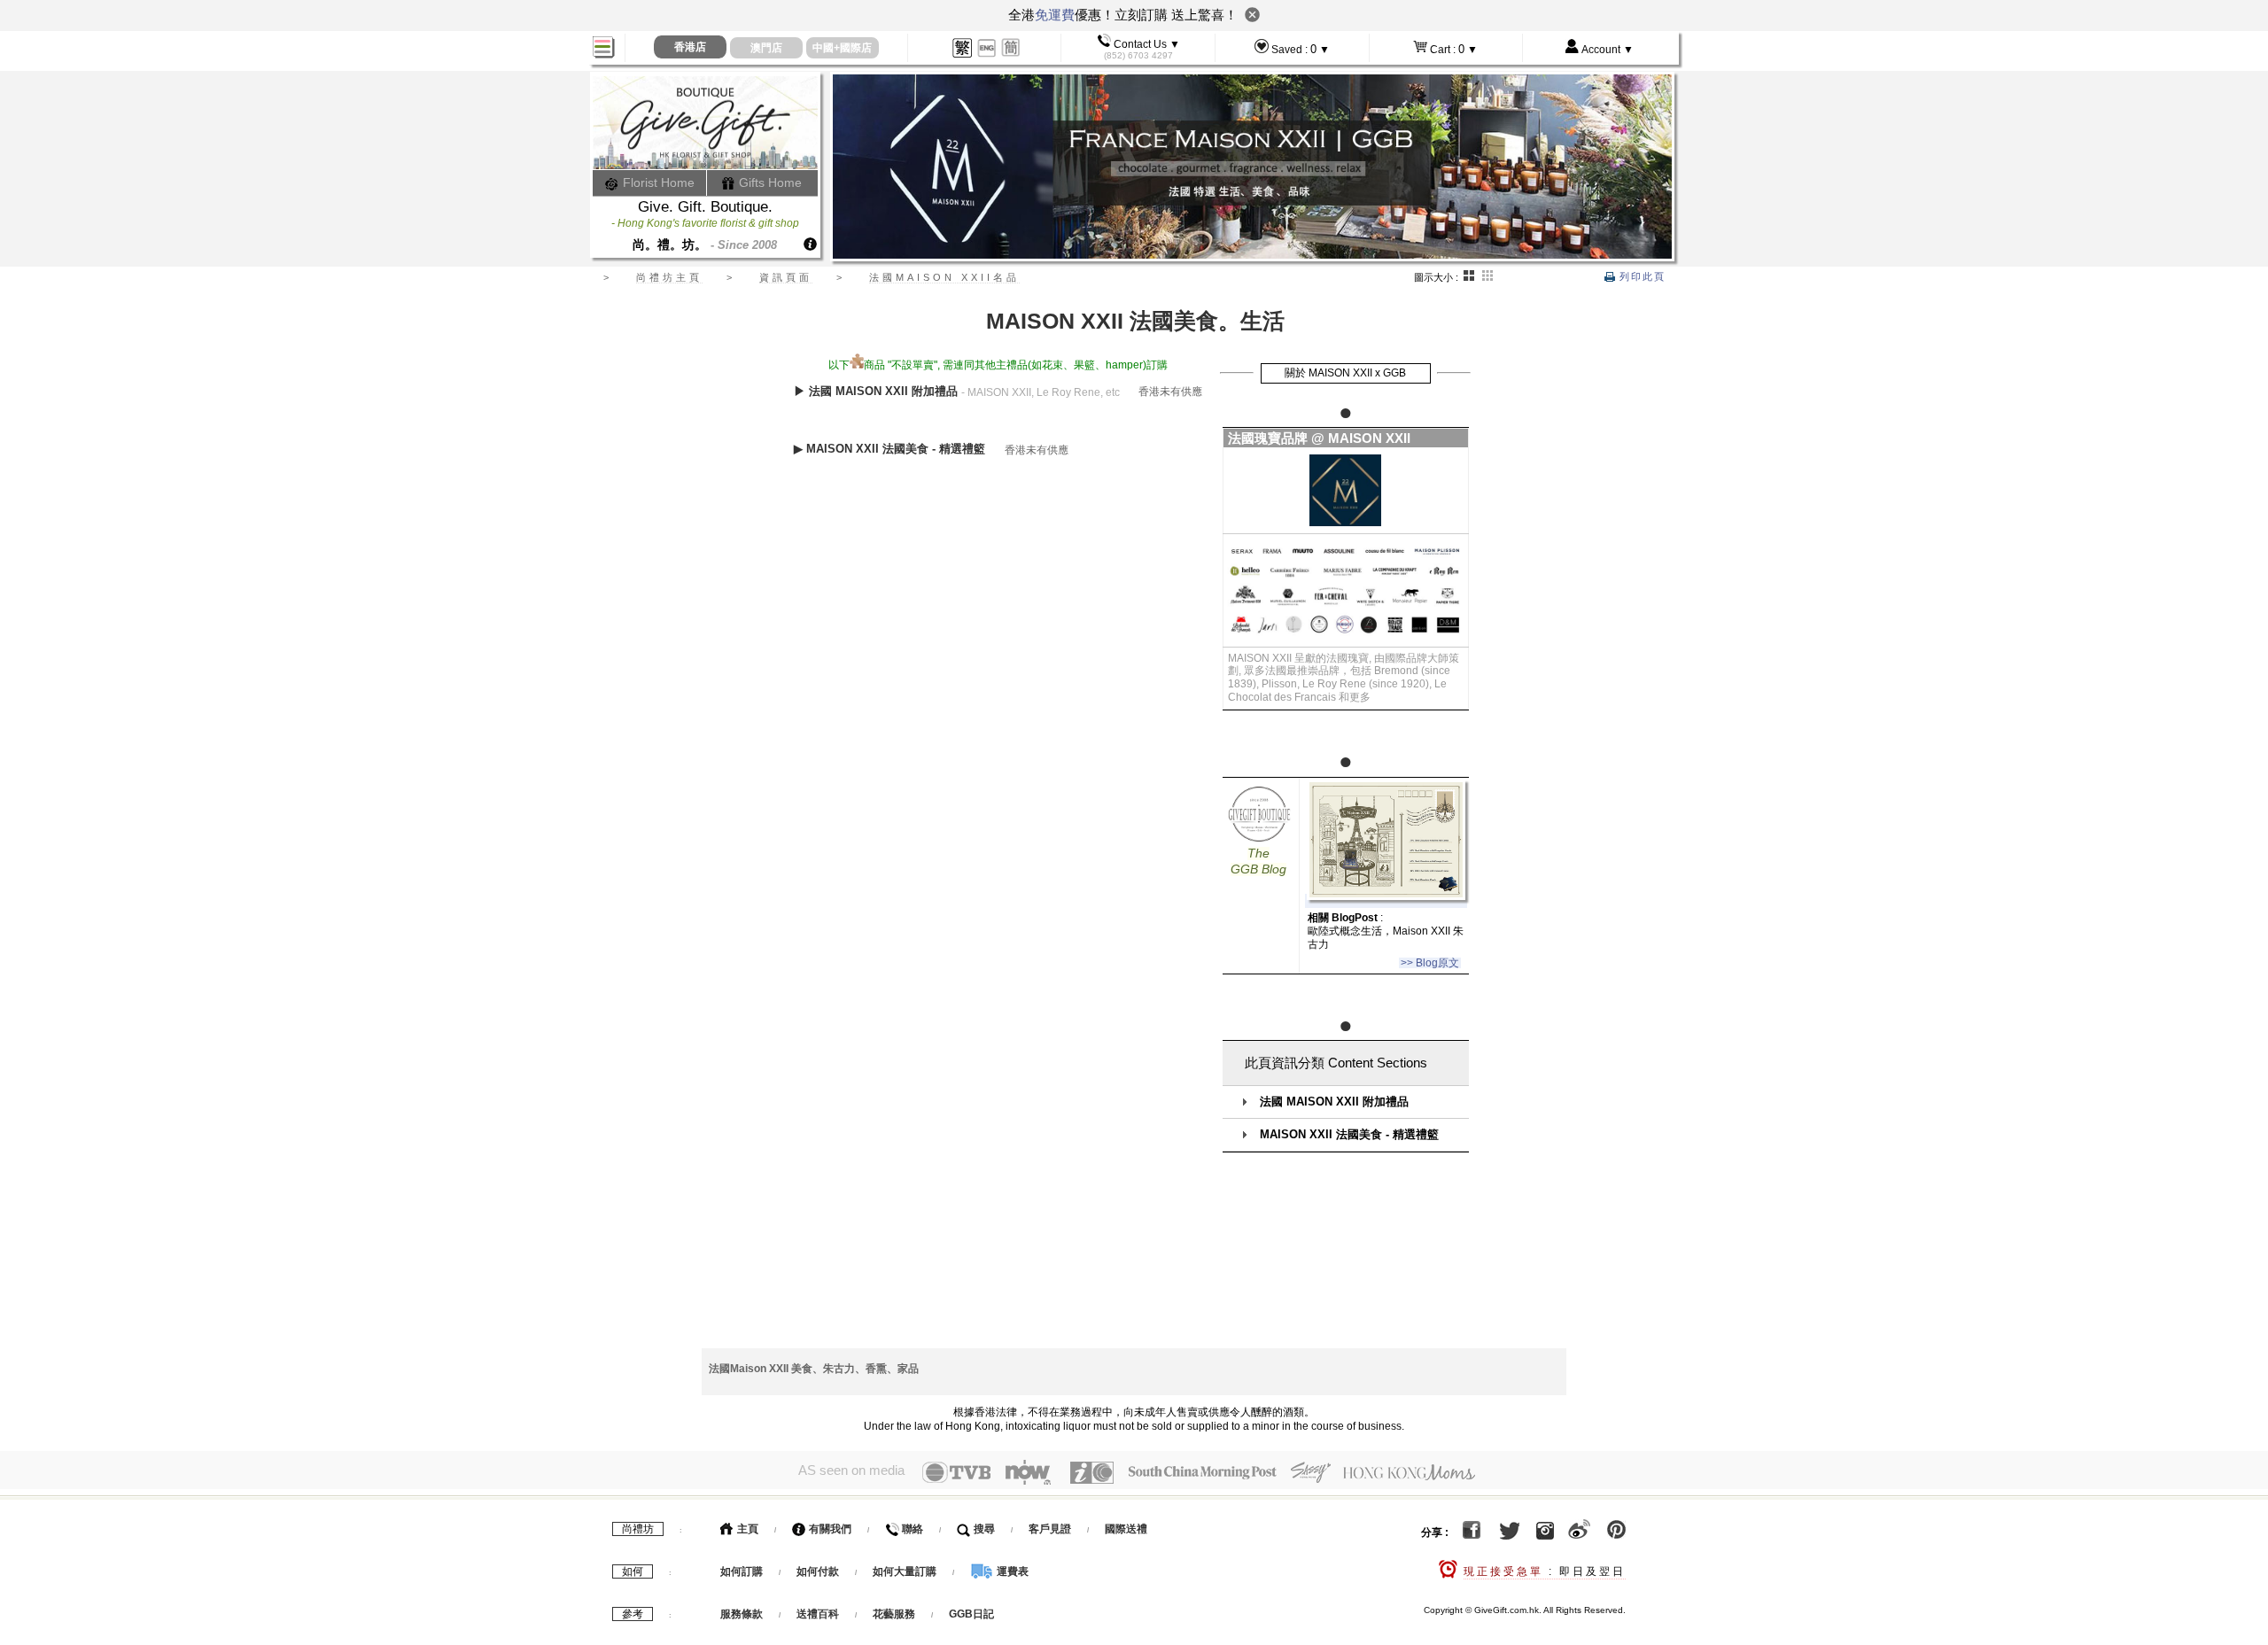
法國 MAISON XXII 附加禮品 (1334, 1102)
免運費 (1055, 15)
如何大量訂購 (906, 1571)
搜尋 (983, 1529)
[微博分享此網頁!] (1579, 1532)
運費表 (1011, 1571)
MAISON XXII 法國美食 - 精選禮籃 (1349, 1135)
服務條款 (742, 1614)
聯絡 (911, 1529)
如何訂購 (742, 1571)
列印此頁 (1640, 276)
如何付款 (819, 1571)
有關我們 (829, 1529)
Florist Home (657, 182)
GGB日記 (971, 1614)
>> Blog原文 (1430, 963)
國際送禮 (1126, 1529)
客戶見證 (1050, 1529)
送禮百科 (818, 1614)
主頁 (746, 1529)
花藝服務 (894, 1614)
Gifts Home (769, 182)
